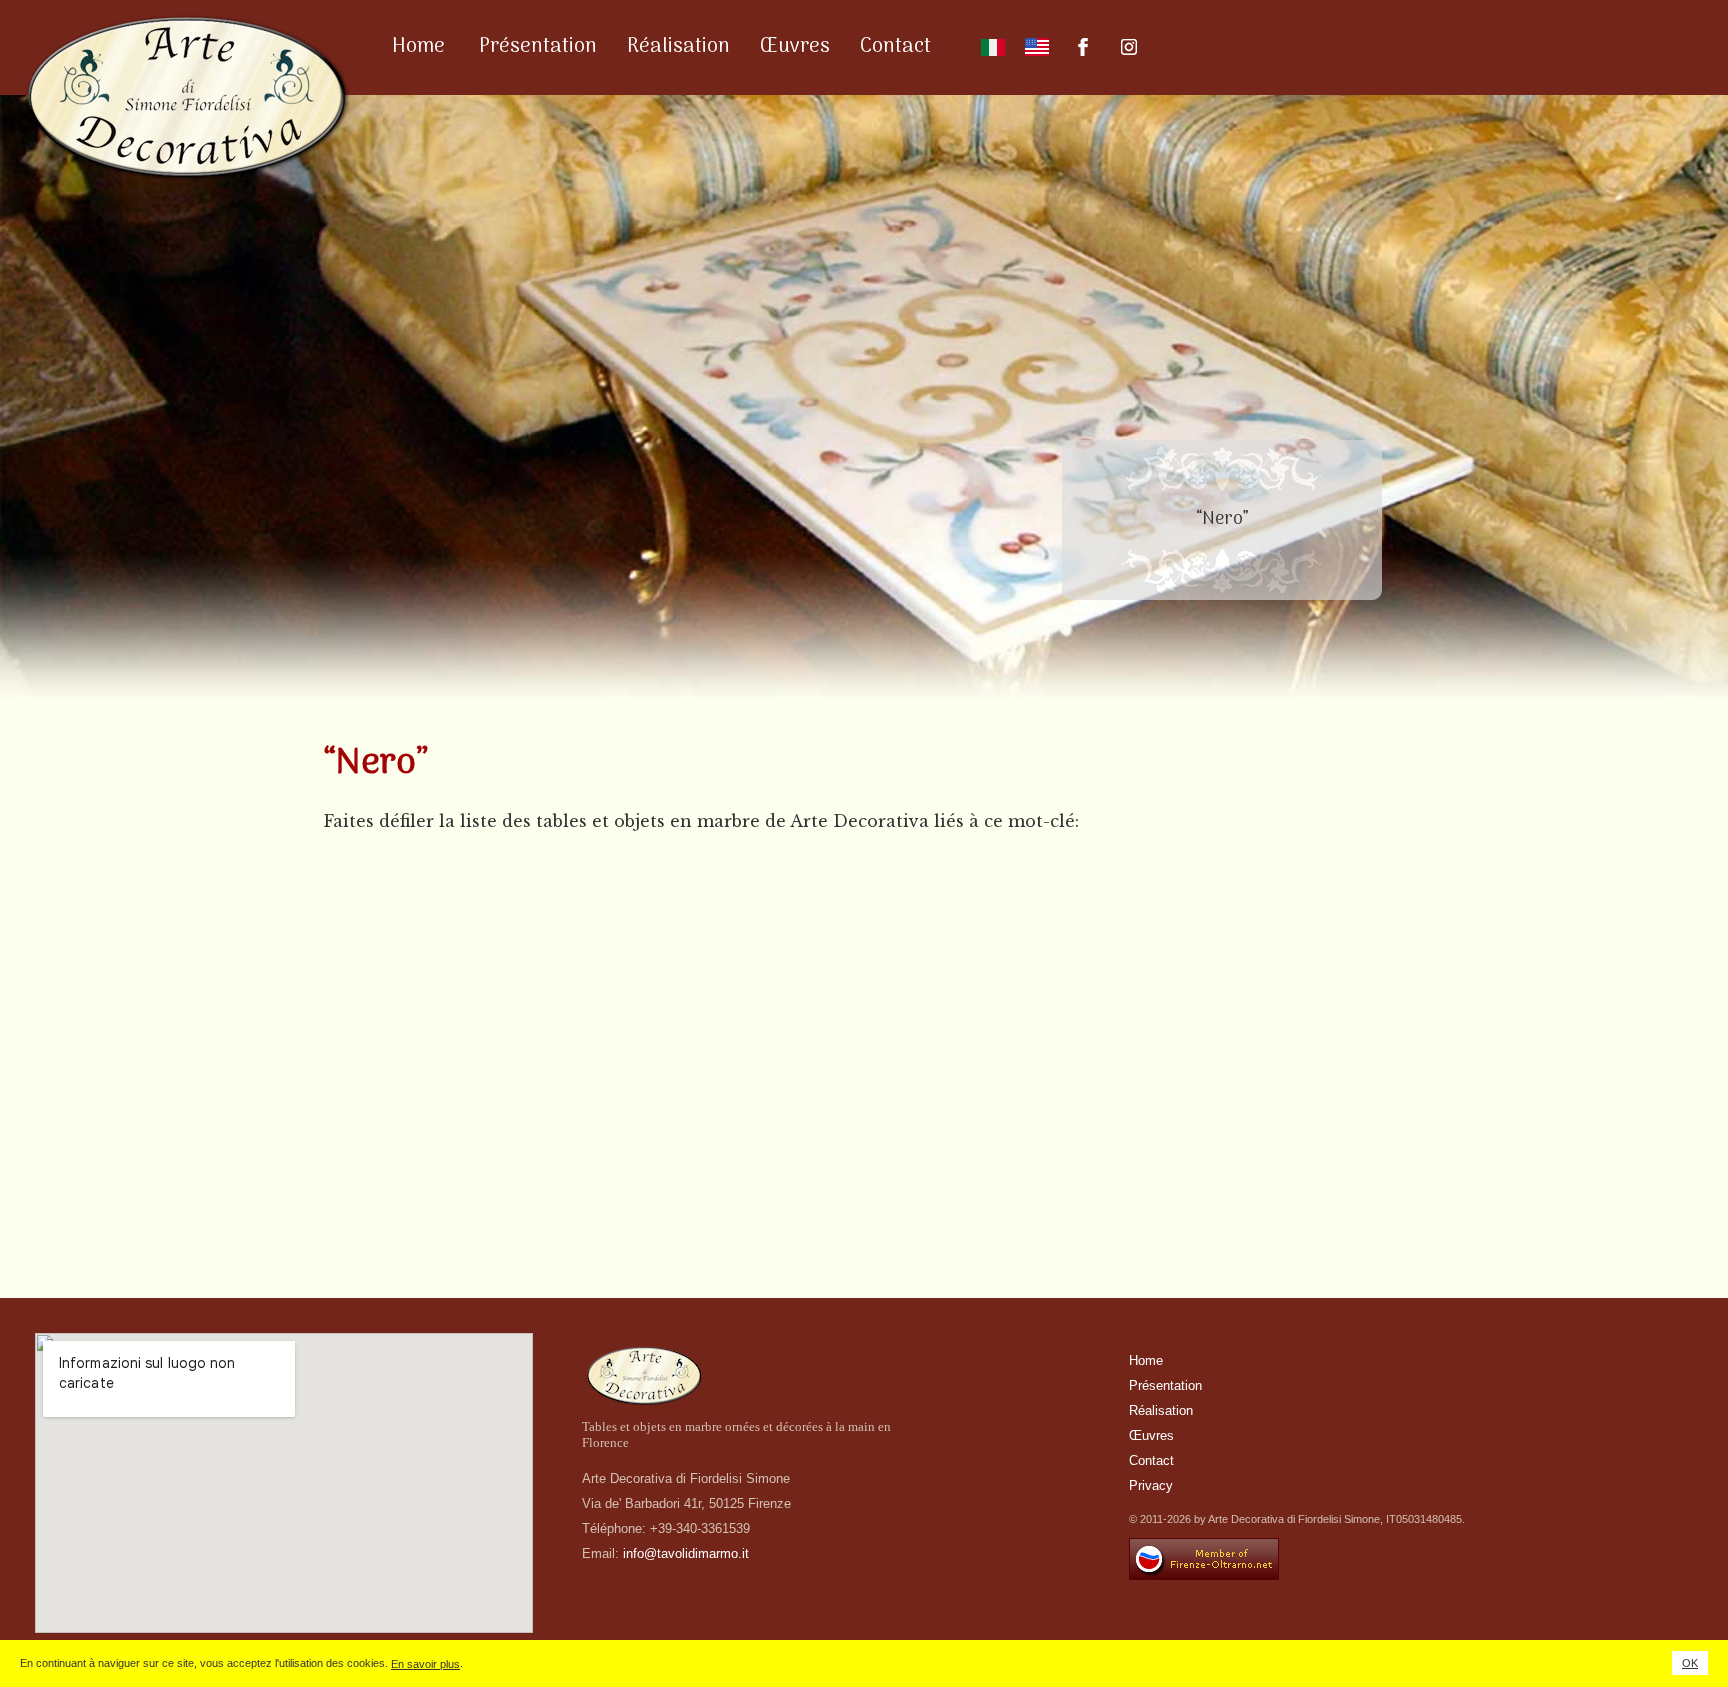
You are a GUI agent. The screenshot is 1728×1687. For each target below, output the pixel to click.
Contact (895, 47)
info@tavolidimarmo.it (686, 1553)
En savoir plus (425, 1664)
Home (418, 47)
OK (1690, 1663)
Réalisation (678, 47)
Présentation (538, 47)
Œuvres (795, 47)
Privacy (1151, 1485)
